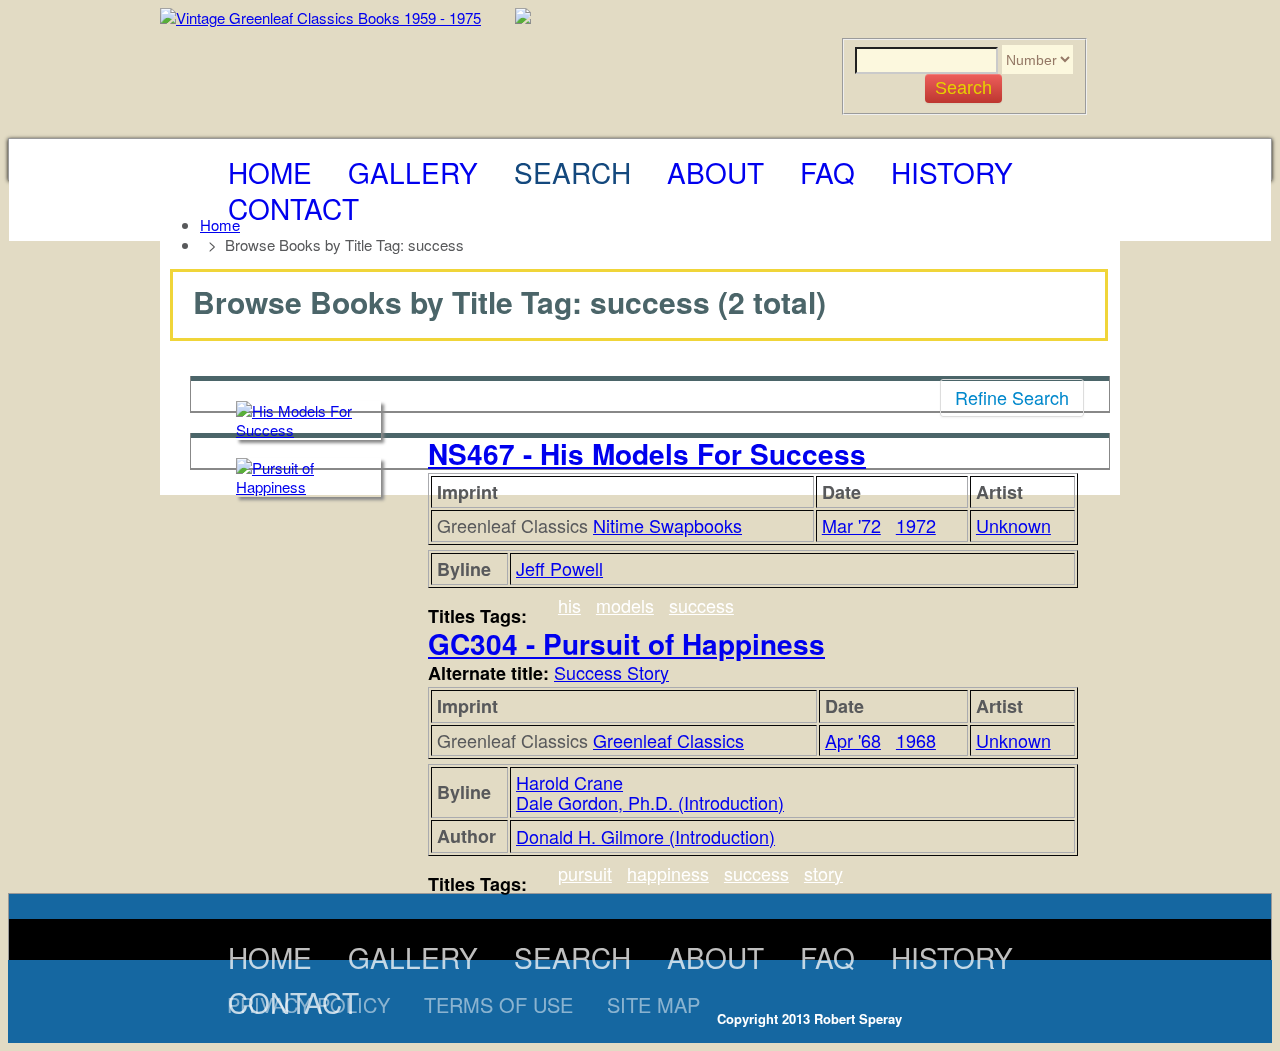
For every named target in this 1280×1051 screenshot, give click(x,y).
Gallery (413, 172)
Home (270, 172)
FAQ (827, 172)
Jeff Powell (559, 568)
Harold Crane (569, 782)
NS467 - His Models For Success (647, 453)
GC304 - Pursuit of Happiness (626, 643)
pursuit (585, 873)
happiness (668, 873)
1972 (916, 525)
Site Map (653, 1004)
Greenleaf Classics (668, 740)
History (952, 172)
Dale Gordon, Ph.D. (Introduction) (650, 802)
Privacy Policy (308, 1004)
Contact (293, 208)
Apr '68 (853, 740)
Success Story (611, 672)
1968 (916, 740)
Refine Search (1012, 397)
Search (572, 172)
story (823, 873)
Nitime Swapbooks (667, 525)
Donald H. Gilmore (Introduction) (645, 836)
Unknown (1013, 525)
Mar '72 (851, 525)
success (701, 605)
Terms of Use (498, 1004)
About (715, 172)
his (569, 605)
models (625, 605)
